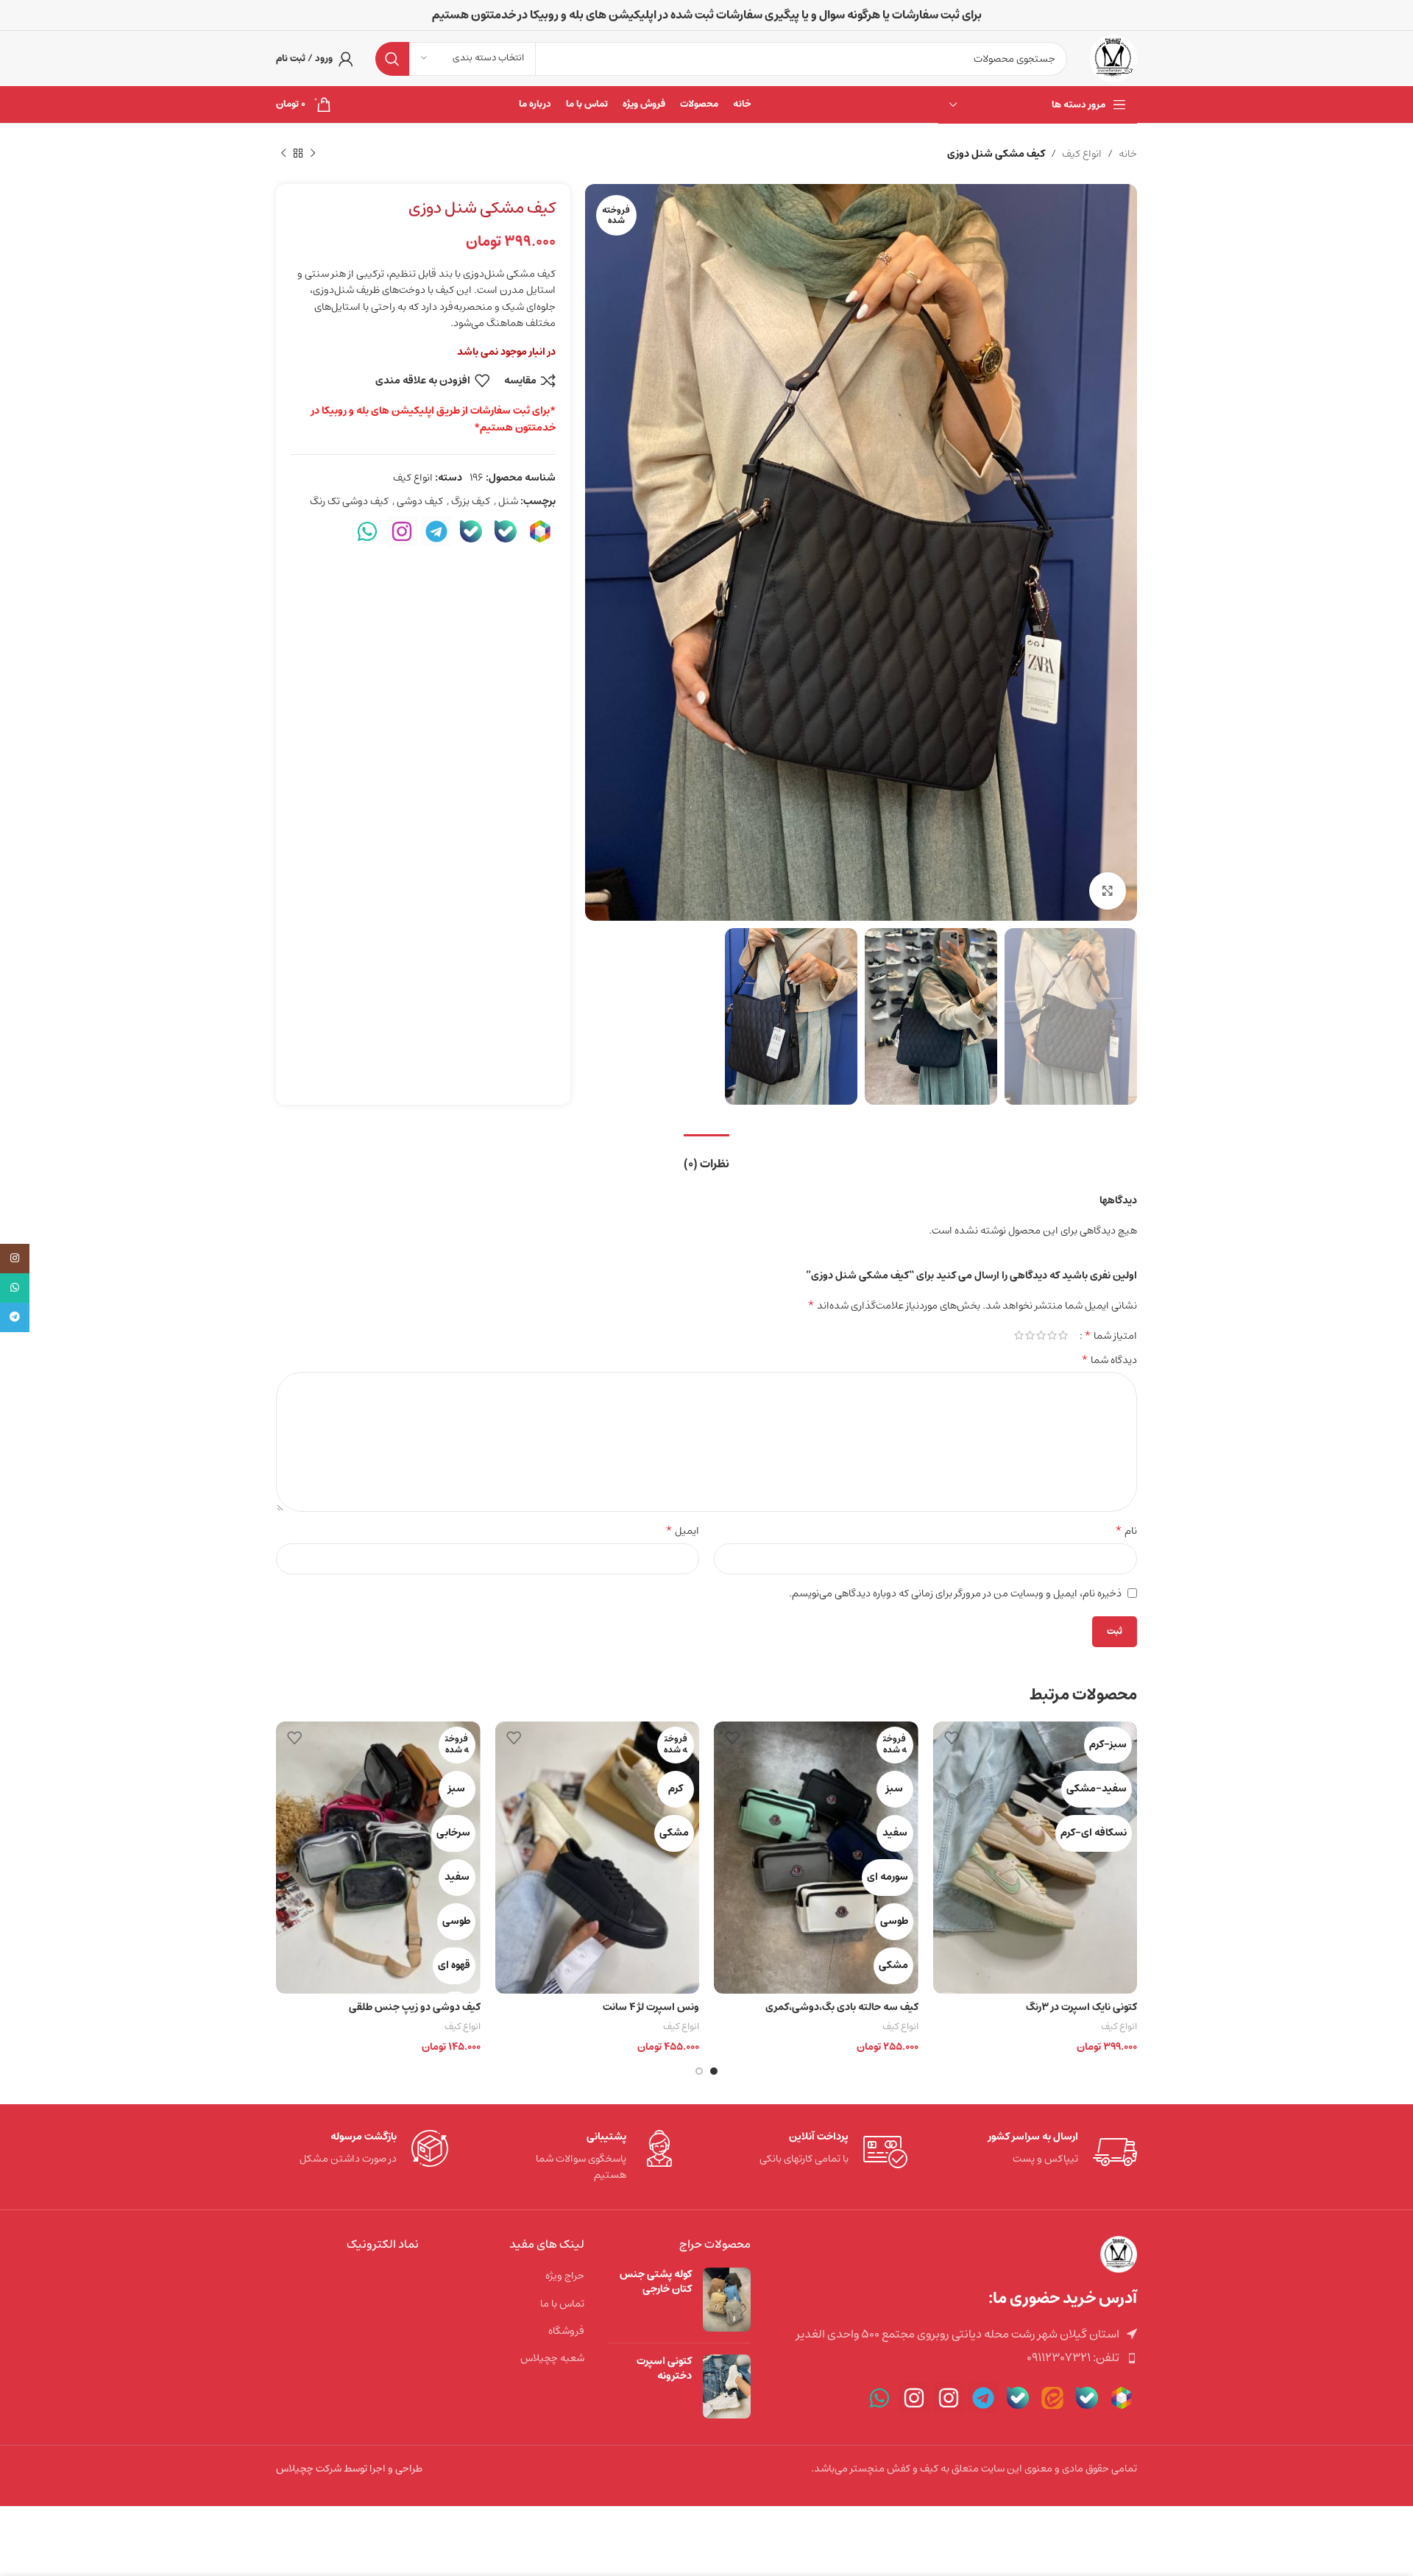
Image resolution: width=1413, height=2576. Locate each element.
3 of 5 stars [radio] (1041, 1335)
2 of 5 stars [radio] (1052, 1335)
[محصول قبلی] (313, 154)
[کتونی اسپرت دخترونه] (727, 2386)
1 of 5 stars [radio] (1063, 1335)
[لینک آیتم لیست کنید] (955, 2358)
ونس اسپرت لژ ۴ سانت (651, 2007)
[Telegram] (436, 531)
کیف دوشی (420, 501)
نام (1126, 1531)
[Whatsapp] (367, 531)
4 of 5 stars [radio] (1030, 1335)
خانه (1128, 154)
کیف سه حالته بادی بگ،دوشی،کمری (842, 2007)
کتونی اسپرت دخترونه (664, 2369)
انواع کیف (1082, 154)
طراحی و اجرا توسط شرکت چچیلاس (349, 2469)
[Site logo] (1113, 58)
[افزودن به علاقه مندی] (952, 1738)
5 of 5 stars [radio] (1019, 1335)
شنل (508, 501)
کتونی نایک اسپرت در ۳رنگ (1081, 2007)
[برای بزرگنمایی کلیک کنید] (1108, 891)
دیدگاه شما (1109, 1360)
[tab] (706, 1157)
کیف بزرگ (471, 501)
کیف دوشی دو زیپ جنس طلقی (415, 2007)
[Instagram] (402, 531)
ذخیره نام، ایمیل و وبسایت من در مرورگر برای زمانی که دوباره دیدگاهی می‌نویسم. (955, 1593)
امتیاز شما (1111, 1335)
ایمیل (682, 1531)
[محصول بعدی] (283, 154)
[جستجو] (392, 59)
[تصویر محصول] (1035, 1858)
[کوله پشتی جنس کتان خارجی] (727, 2300)
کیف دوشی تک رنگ (349, 501)
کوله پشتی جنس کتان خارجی (656, 2282)
